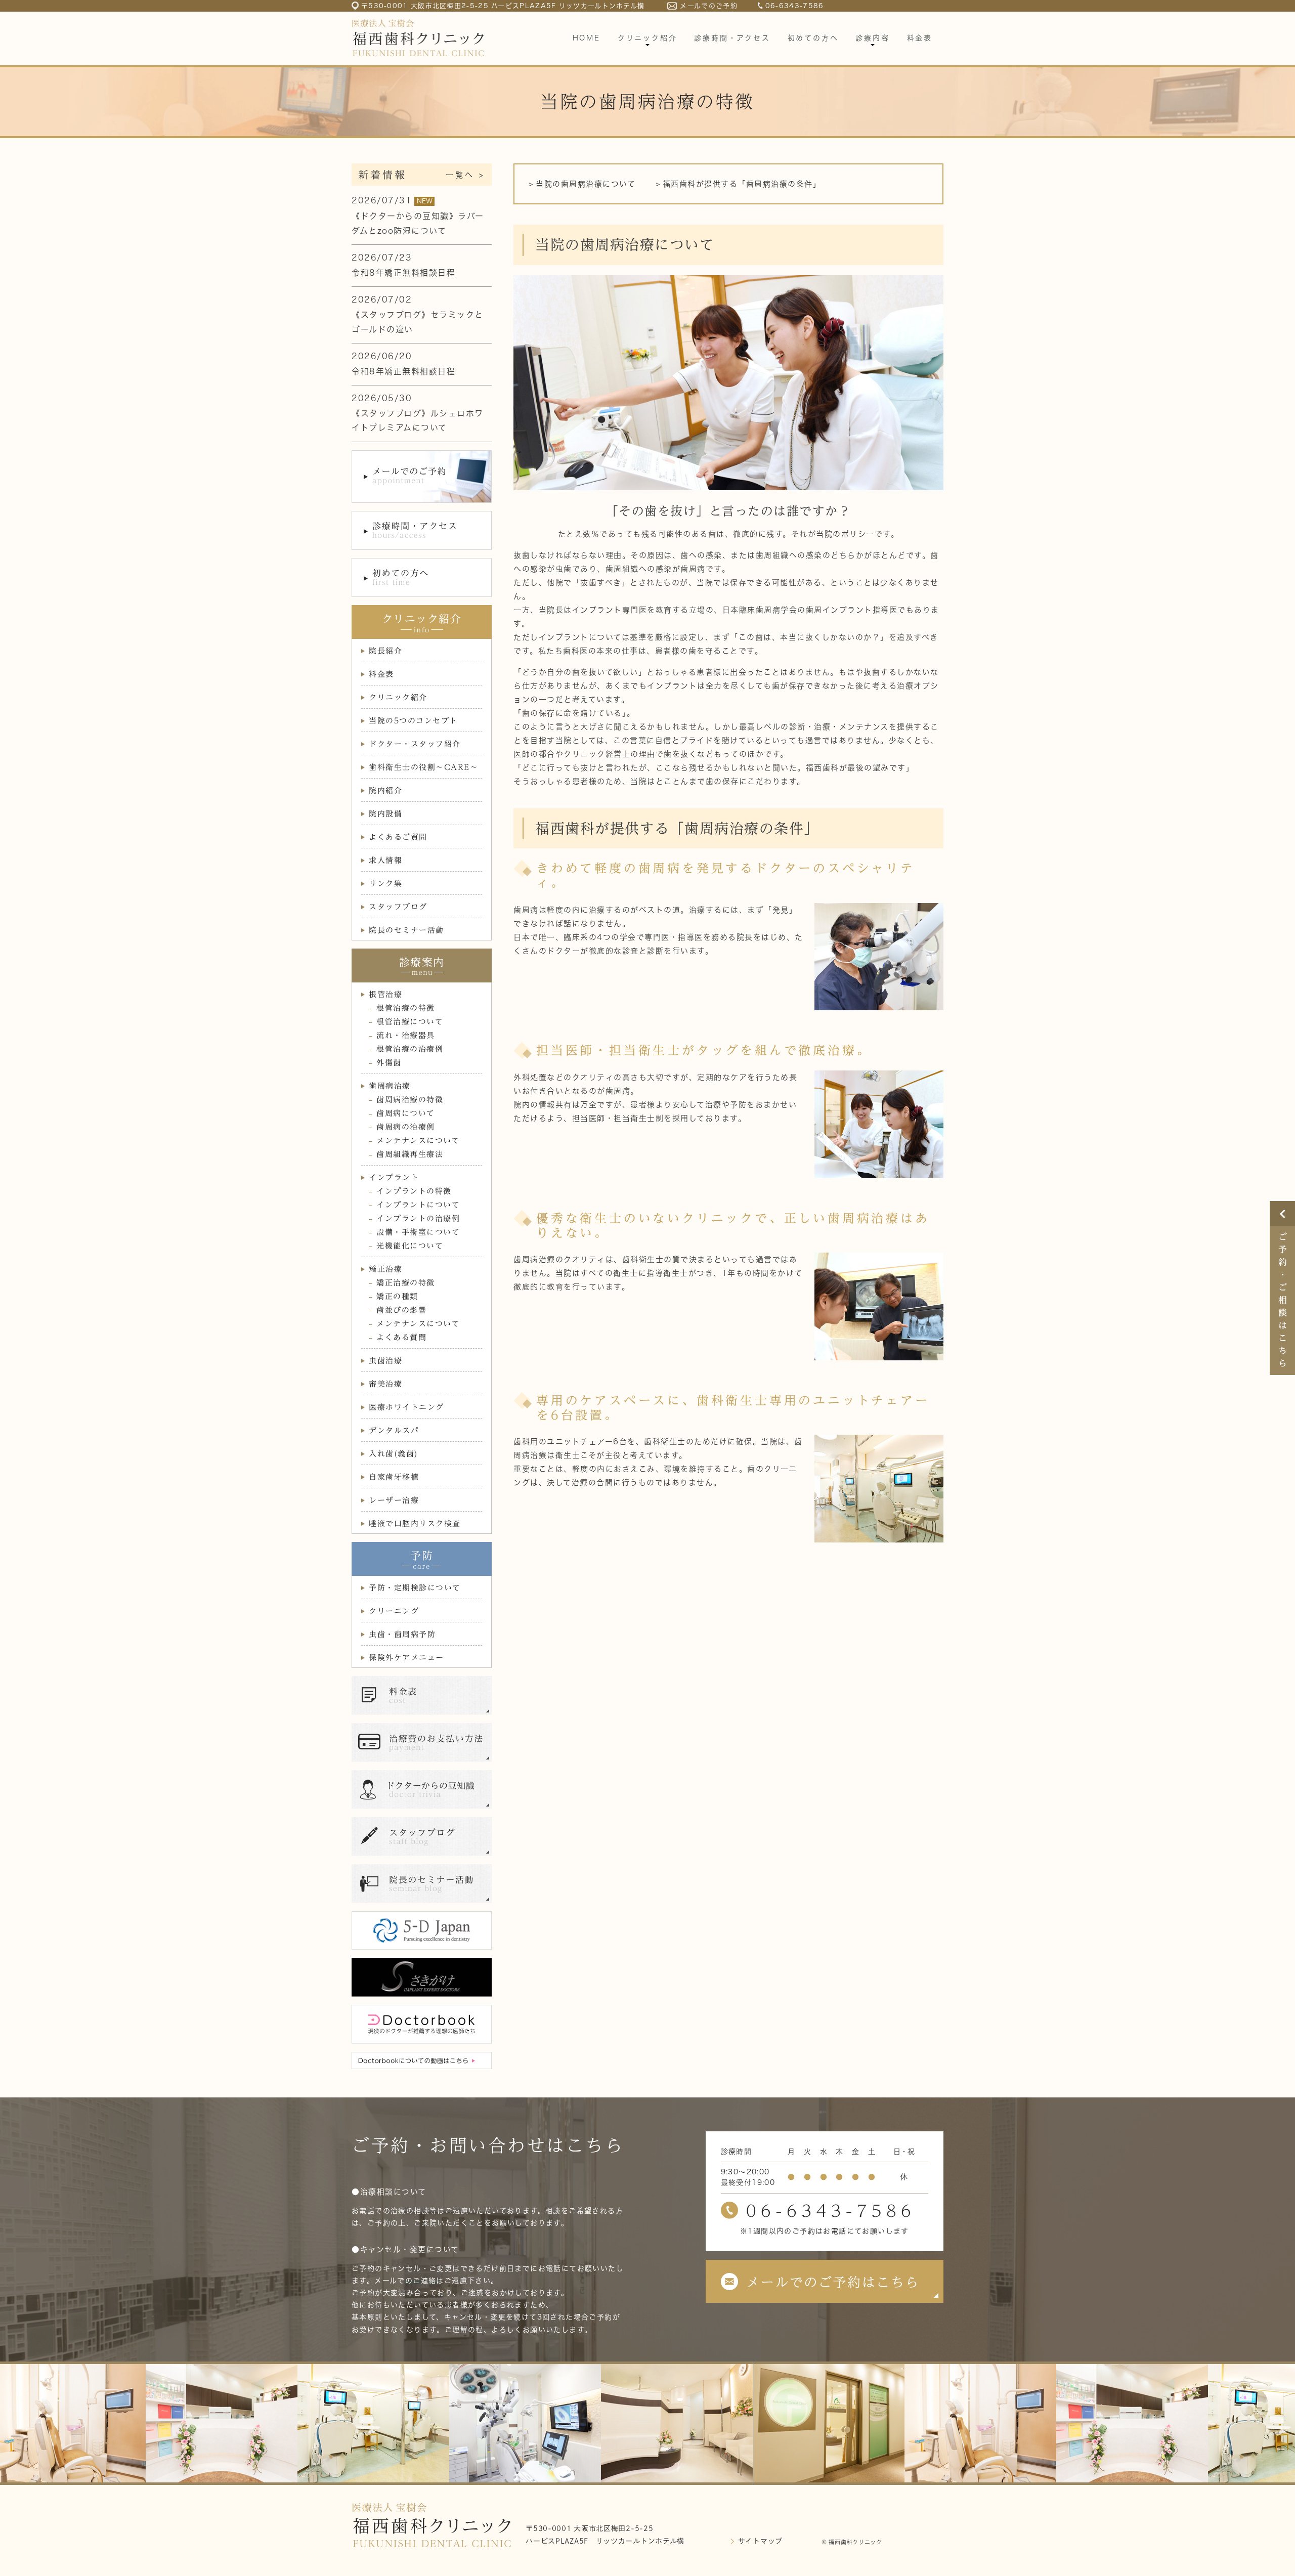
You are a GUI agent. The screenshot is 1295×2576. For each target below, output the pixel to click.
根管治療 (385, 994)
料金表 (381, 674)
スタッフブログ (398, 907)
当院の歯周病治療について (586, 184)
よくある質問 (401, 1337)
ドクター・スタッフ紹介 (415, 744)
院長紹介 (385, 651)
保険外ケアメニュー (406, 1658)
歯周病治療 (390, 1086)
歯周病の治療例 (406, 1127)
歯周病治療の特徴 (410, 1100)
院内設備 (385, 814)
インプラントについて (418, 1205)
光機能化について (410, 1246)
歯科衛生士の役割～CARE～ (423, 767)
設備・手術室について (418, 1232)
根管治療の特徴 (406, 1008)
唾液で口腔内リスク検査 (415, 1523)
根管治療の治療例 (410, 1049)
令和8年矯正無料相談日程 (403, 273)
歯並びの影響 (401, 1310)
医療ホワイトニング (406, 1407)
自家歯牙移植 (394, 1477)
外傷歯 (389, 1063)
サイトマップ (760, 2541)
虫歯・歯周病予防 (402, 1634)
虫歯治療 (385, 1361)
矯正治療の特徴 (406, 1283)
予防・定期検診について (415, 1588)
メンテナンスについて (418, 1141)
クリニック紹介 (398, 697)
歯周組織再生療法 (410, 1154)
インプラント (394, 1177)
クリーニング (394, 1611)
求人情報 (385, 860)
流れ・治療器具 (406, 1035)
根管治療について (410, 1022)
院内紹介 (385, 790)
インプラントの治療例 (418, 1218)
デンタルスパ (394, 1430)
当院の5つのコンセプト (413, 721)
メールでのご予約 (708, 6)
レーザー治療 (394, 1500)
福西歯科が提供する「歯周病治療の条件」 (742, 184)
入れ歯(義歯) (394, 1454)
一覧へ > (465, 175)
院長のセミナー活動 (406, 930)
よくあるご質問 (398, 837)
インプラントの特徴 (414, 1191)
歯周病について (406, 1113)
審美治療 (385, 1384)
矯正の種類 (397, 1296)
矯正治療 (385, 1269)
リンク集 (385, 884)
